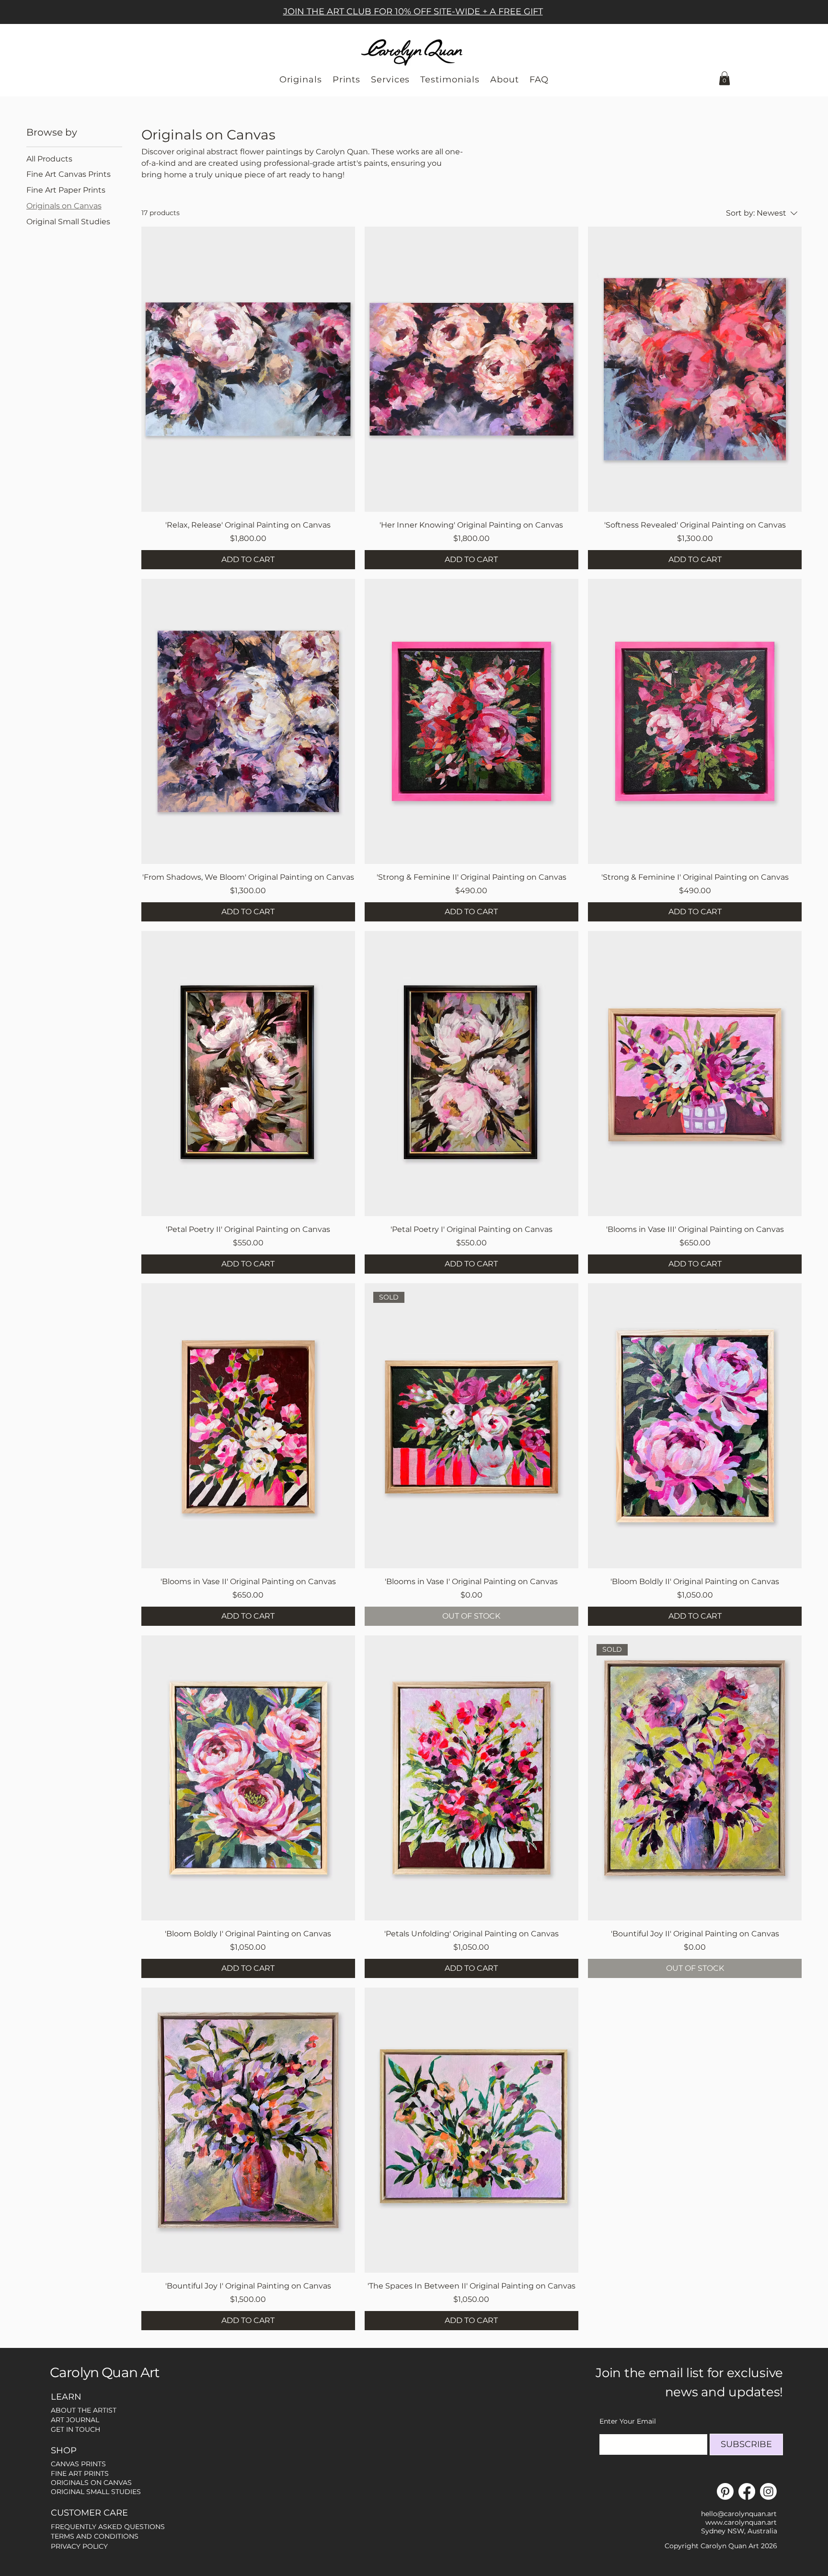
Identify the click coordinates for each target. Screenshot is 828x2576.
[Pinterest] (725, 2491)
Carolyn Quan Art (105, 2372)
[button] (724, 78)
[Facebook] (747, 2491)
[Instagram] (768, 2491)
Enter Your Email (628, 2421)
